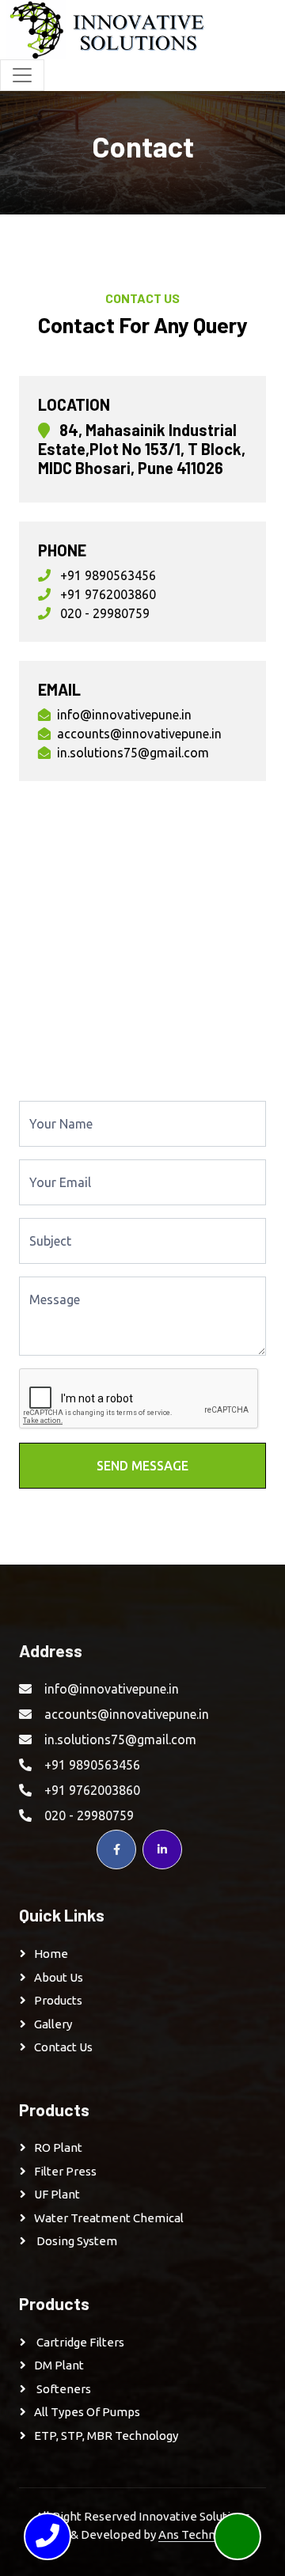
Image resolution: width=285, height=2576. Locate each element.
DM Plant (59, 2365)
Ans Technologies (207, 2534)
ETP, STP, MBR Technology (106, 2436)
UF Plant (57, 2194)
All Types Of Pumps (87, 2412)
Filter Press (65, 2171)
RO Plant (58, 2147)
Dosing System (76, 2241)
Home (51, 1954)
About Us (59, 1977)
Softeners (63, 2389)
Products (58, 2000)
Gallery (53, 2024)
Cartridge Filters (79, 2342)
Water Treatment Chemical (109, 2218)
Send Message (142, 1466)
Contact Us (63, 2047)
